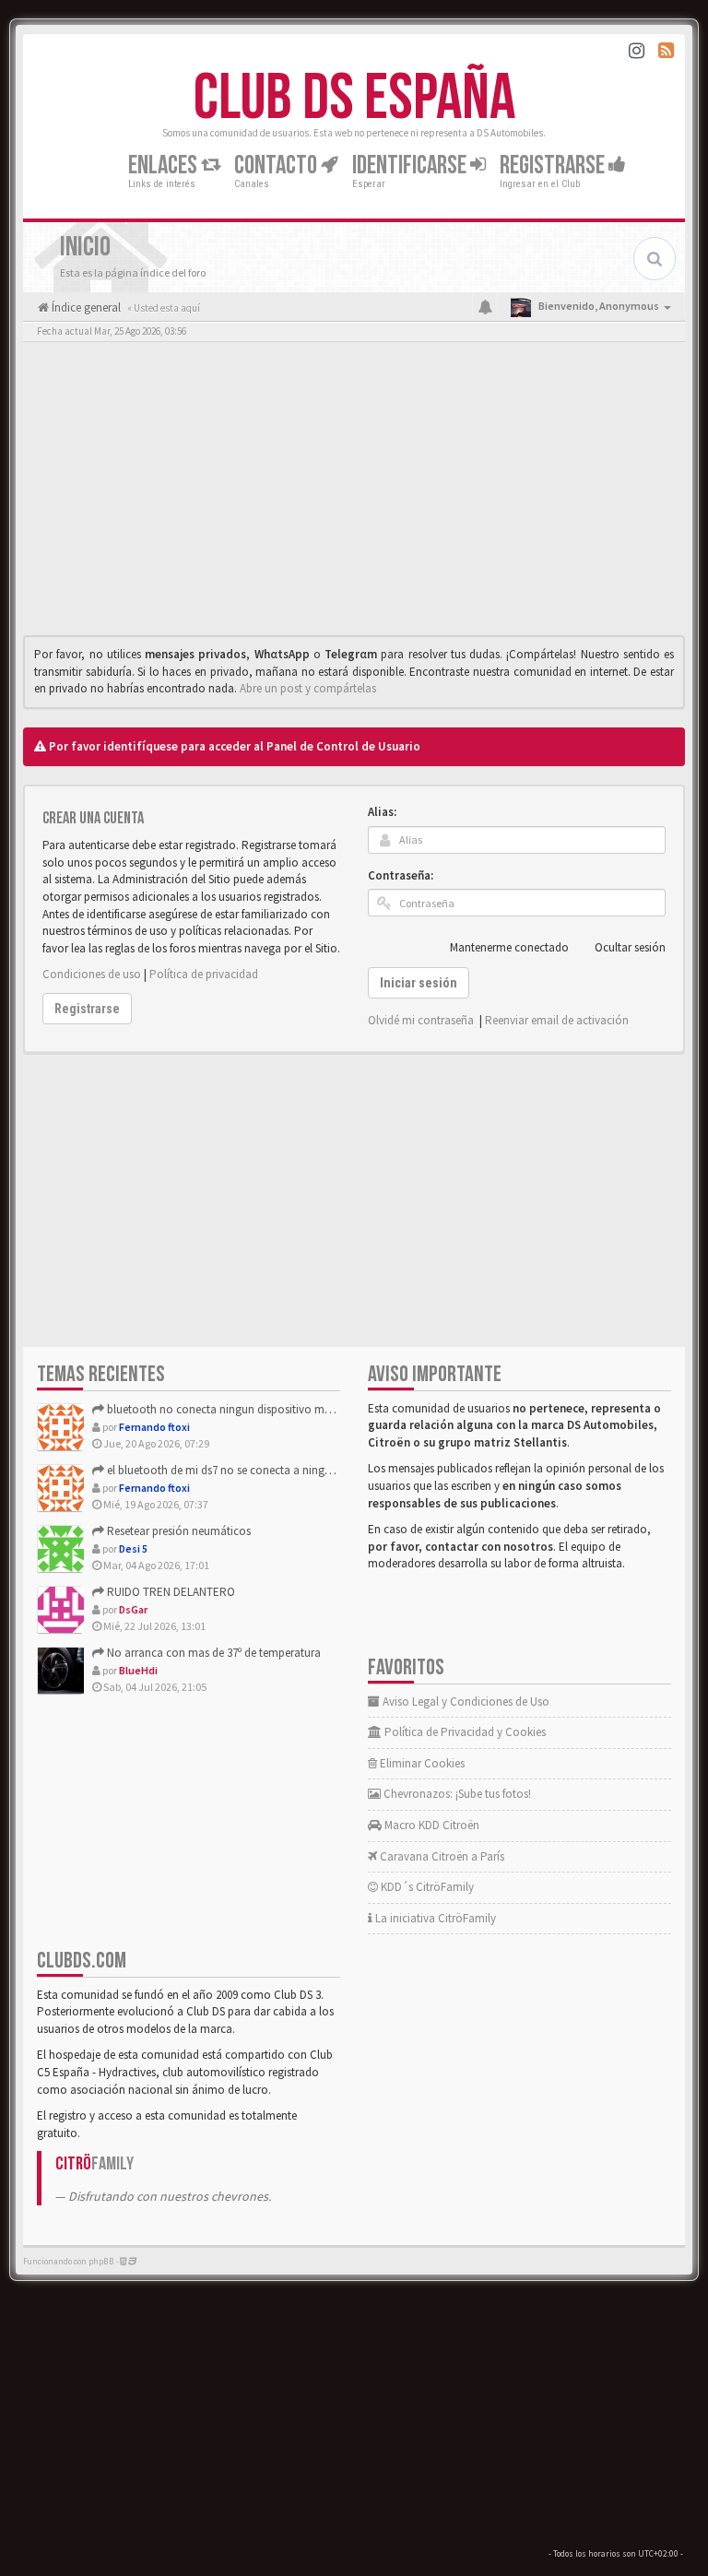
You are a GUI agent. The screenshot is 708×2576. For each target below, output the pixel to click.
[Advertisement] (354, 493)
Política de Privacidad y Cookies (464, 1732)
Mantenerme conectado (509, 947)
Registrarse (554, 165)
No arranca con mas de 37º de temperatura (212, 1653)
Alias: (382, 812)
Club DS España (354, 99)
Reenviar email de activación (557, 1020)
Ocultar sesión (630, 947)
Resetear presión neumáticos (177, 1531)
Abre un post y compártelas (308, 688)
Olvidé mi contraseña (421, 1020)
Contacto (277, 165)
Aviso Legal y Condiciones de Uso (465, 1702)
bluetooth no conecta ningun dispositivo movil (224, 1409)
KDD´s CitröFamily (426, 1887)
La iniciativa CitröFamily (434, 1918)
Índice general (85, 307)
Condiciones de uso (92, 974)
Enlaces (165, 165)
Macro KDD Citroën (431, 1825)
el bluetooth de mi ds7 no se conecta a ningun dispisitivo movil (263, 1470)
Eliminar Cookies (421, 1763)
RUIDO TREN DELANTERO (170, 1592)
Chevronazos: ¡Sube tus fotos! (456, 1794)
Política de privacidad (204, 974)
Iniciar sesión (419, 983)
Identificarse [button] (411, 165)
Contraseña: (401, 875)
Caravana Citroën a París (441, 1856)
